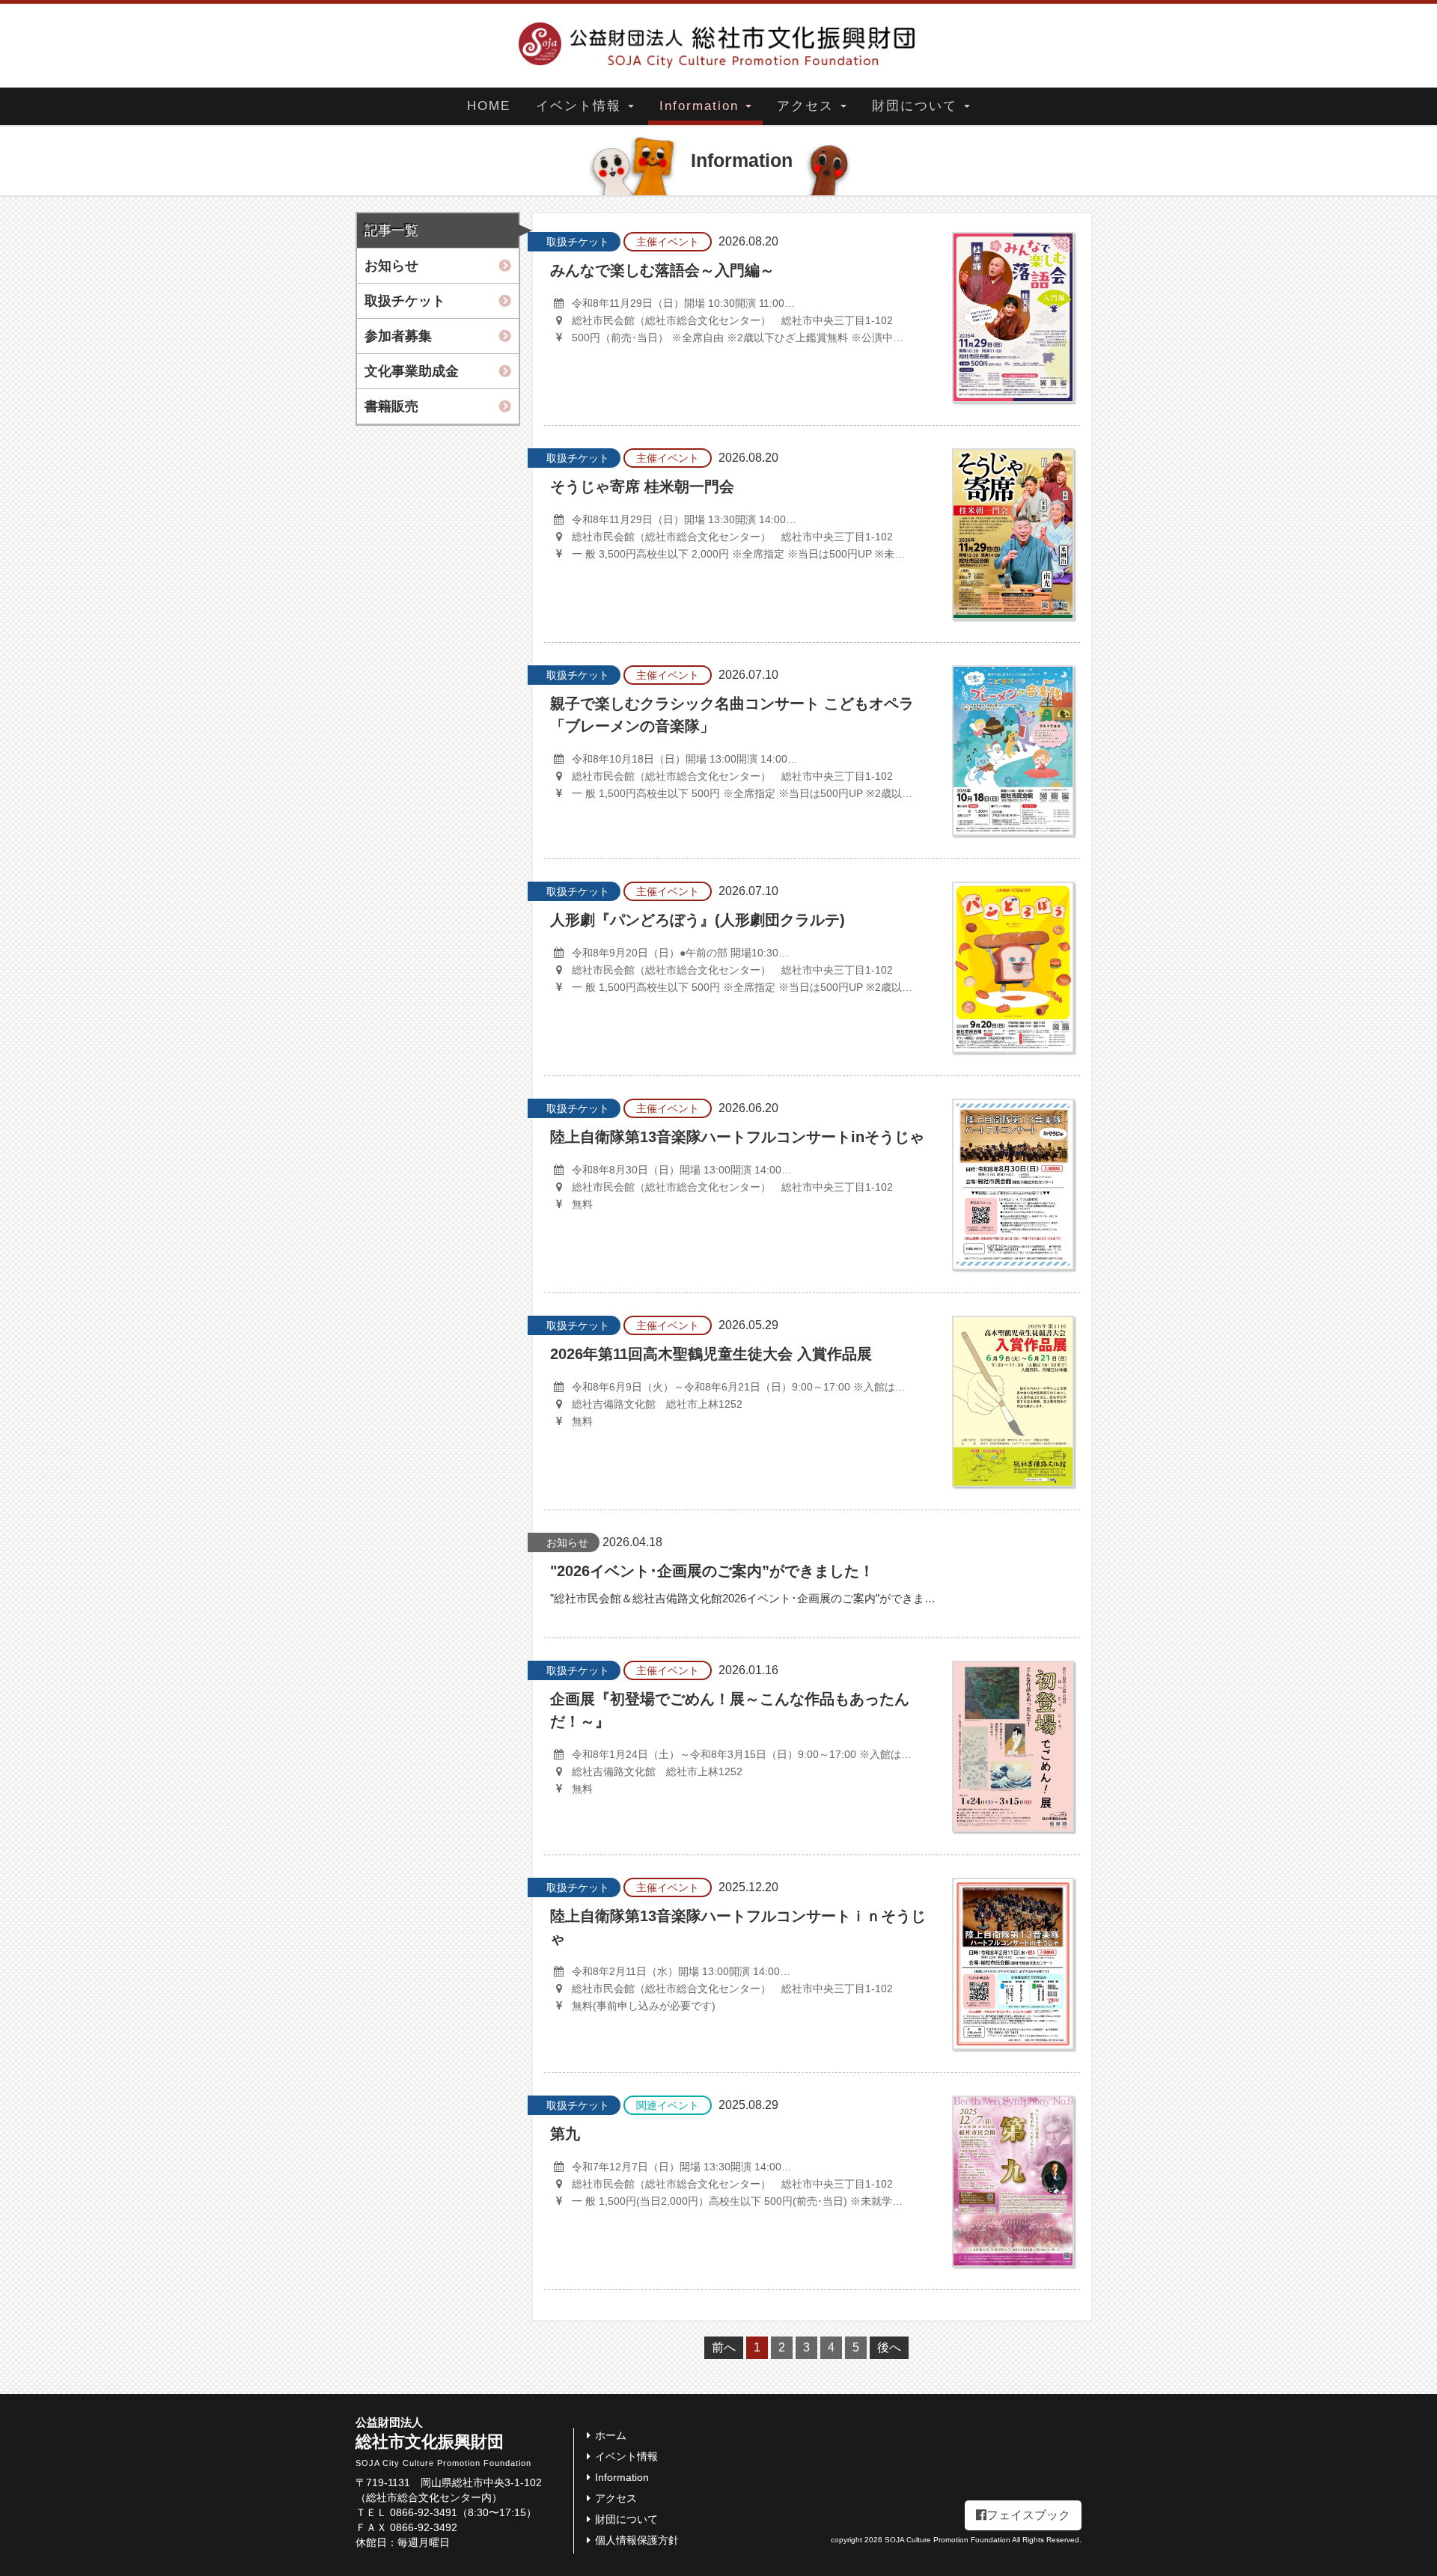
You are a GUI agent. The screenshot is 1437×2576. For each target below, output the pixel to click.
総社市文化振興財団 (443, 2442)
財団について (917, 106)
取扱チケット (405, 301)
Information (702, 106)
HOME (489, 106)
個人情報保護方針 (637, 2540)
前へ (724, 2347)
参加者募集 (398, 336)
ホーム (611, 2435)
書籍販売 (391, 406)
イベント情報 (581, 106)
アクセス (808, 106)
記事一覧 (391, 231)
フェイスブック (1028, 2515)
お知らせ (391, 266)
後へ (889, 2347)
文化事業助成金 (412, 371)
